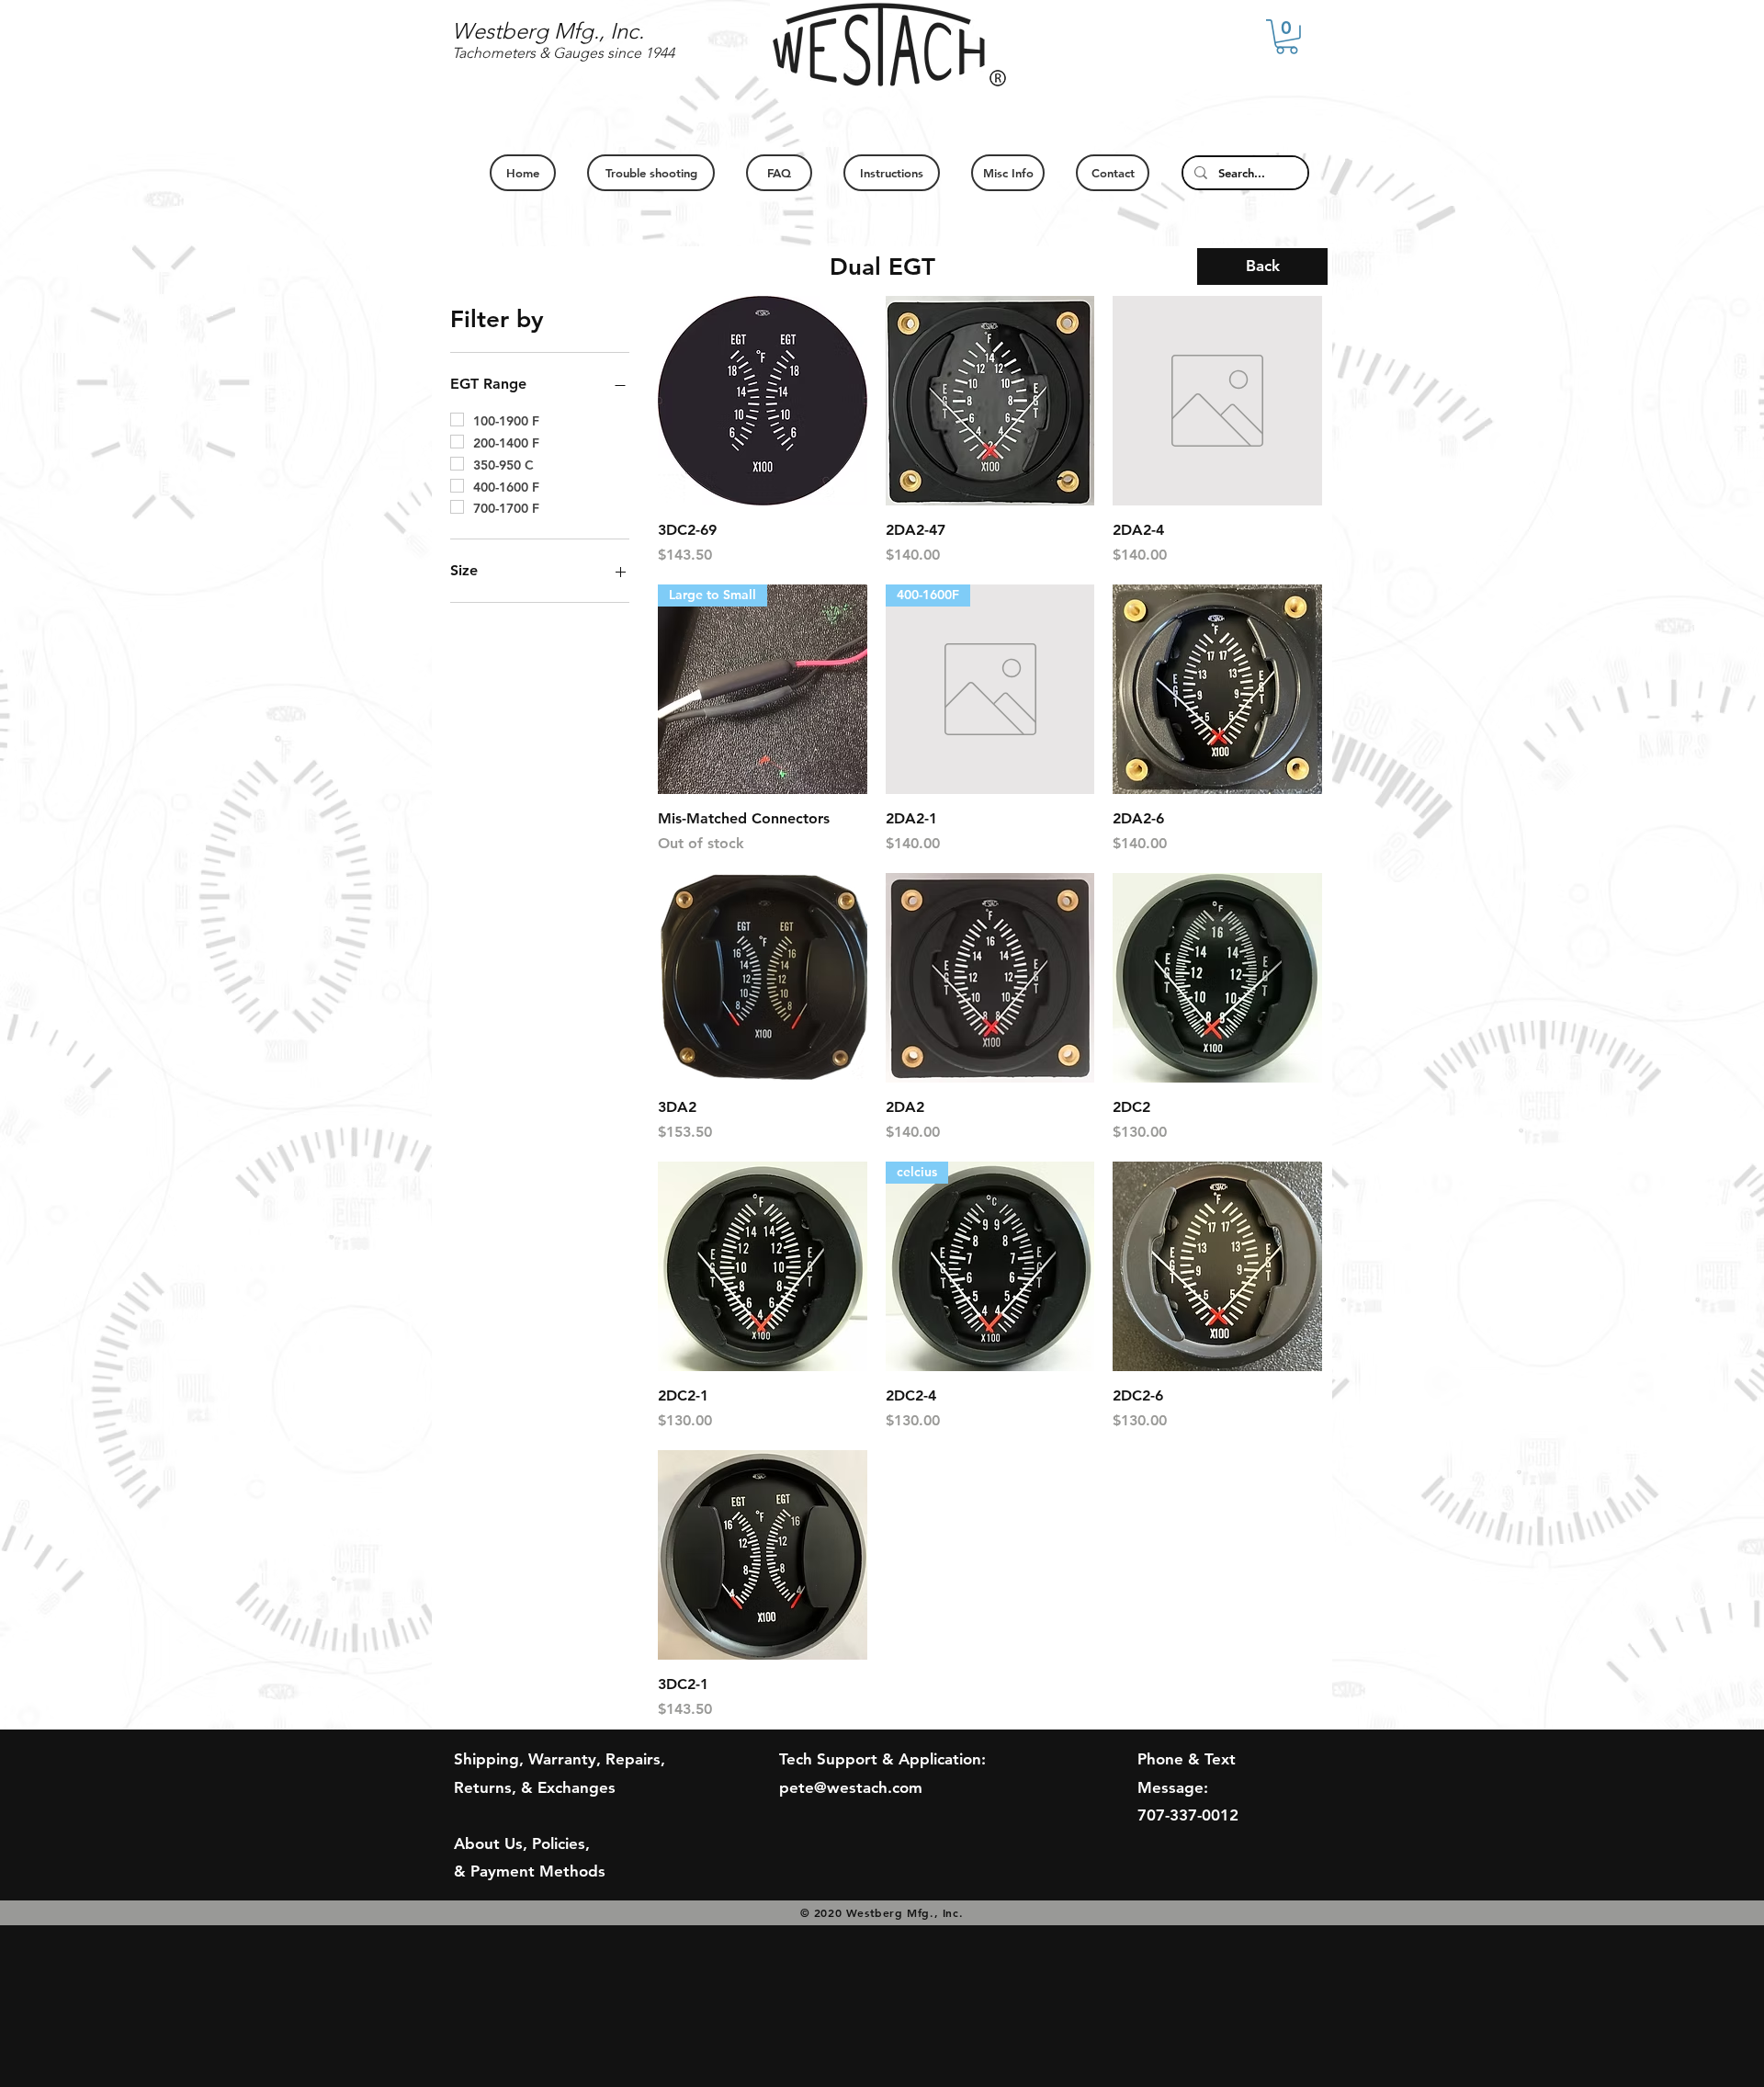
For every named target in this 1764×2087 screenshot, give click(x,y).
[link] (1287, 37)
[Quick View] (763, 401)
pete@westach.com (851, 1787)
